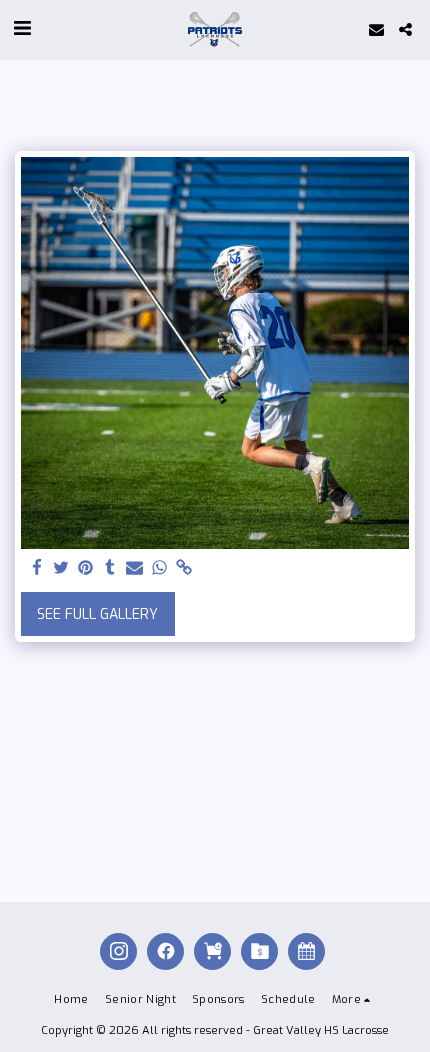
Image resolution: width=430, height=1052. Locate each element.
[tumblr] (111, 568)
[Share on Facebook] (37, 568)
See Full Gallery (97, 614)
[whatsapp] (160, 568)
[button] (22, 28)
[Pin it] (86, 568)
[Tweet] (62, 568)
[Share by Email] (135, 568)
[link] (184, 568)
